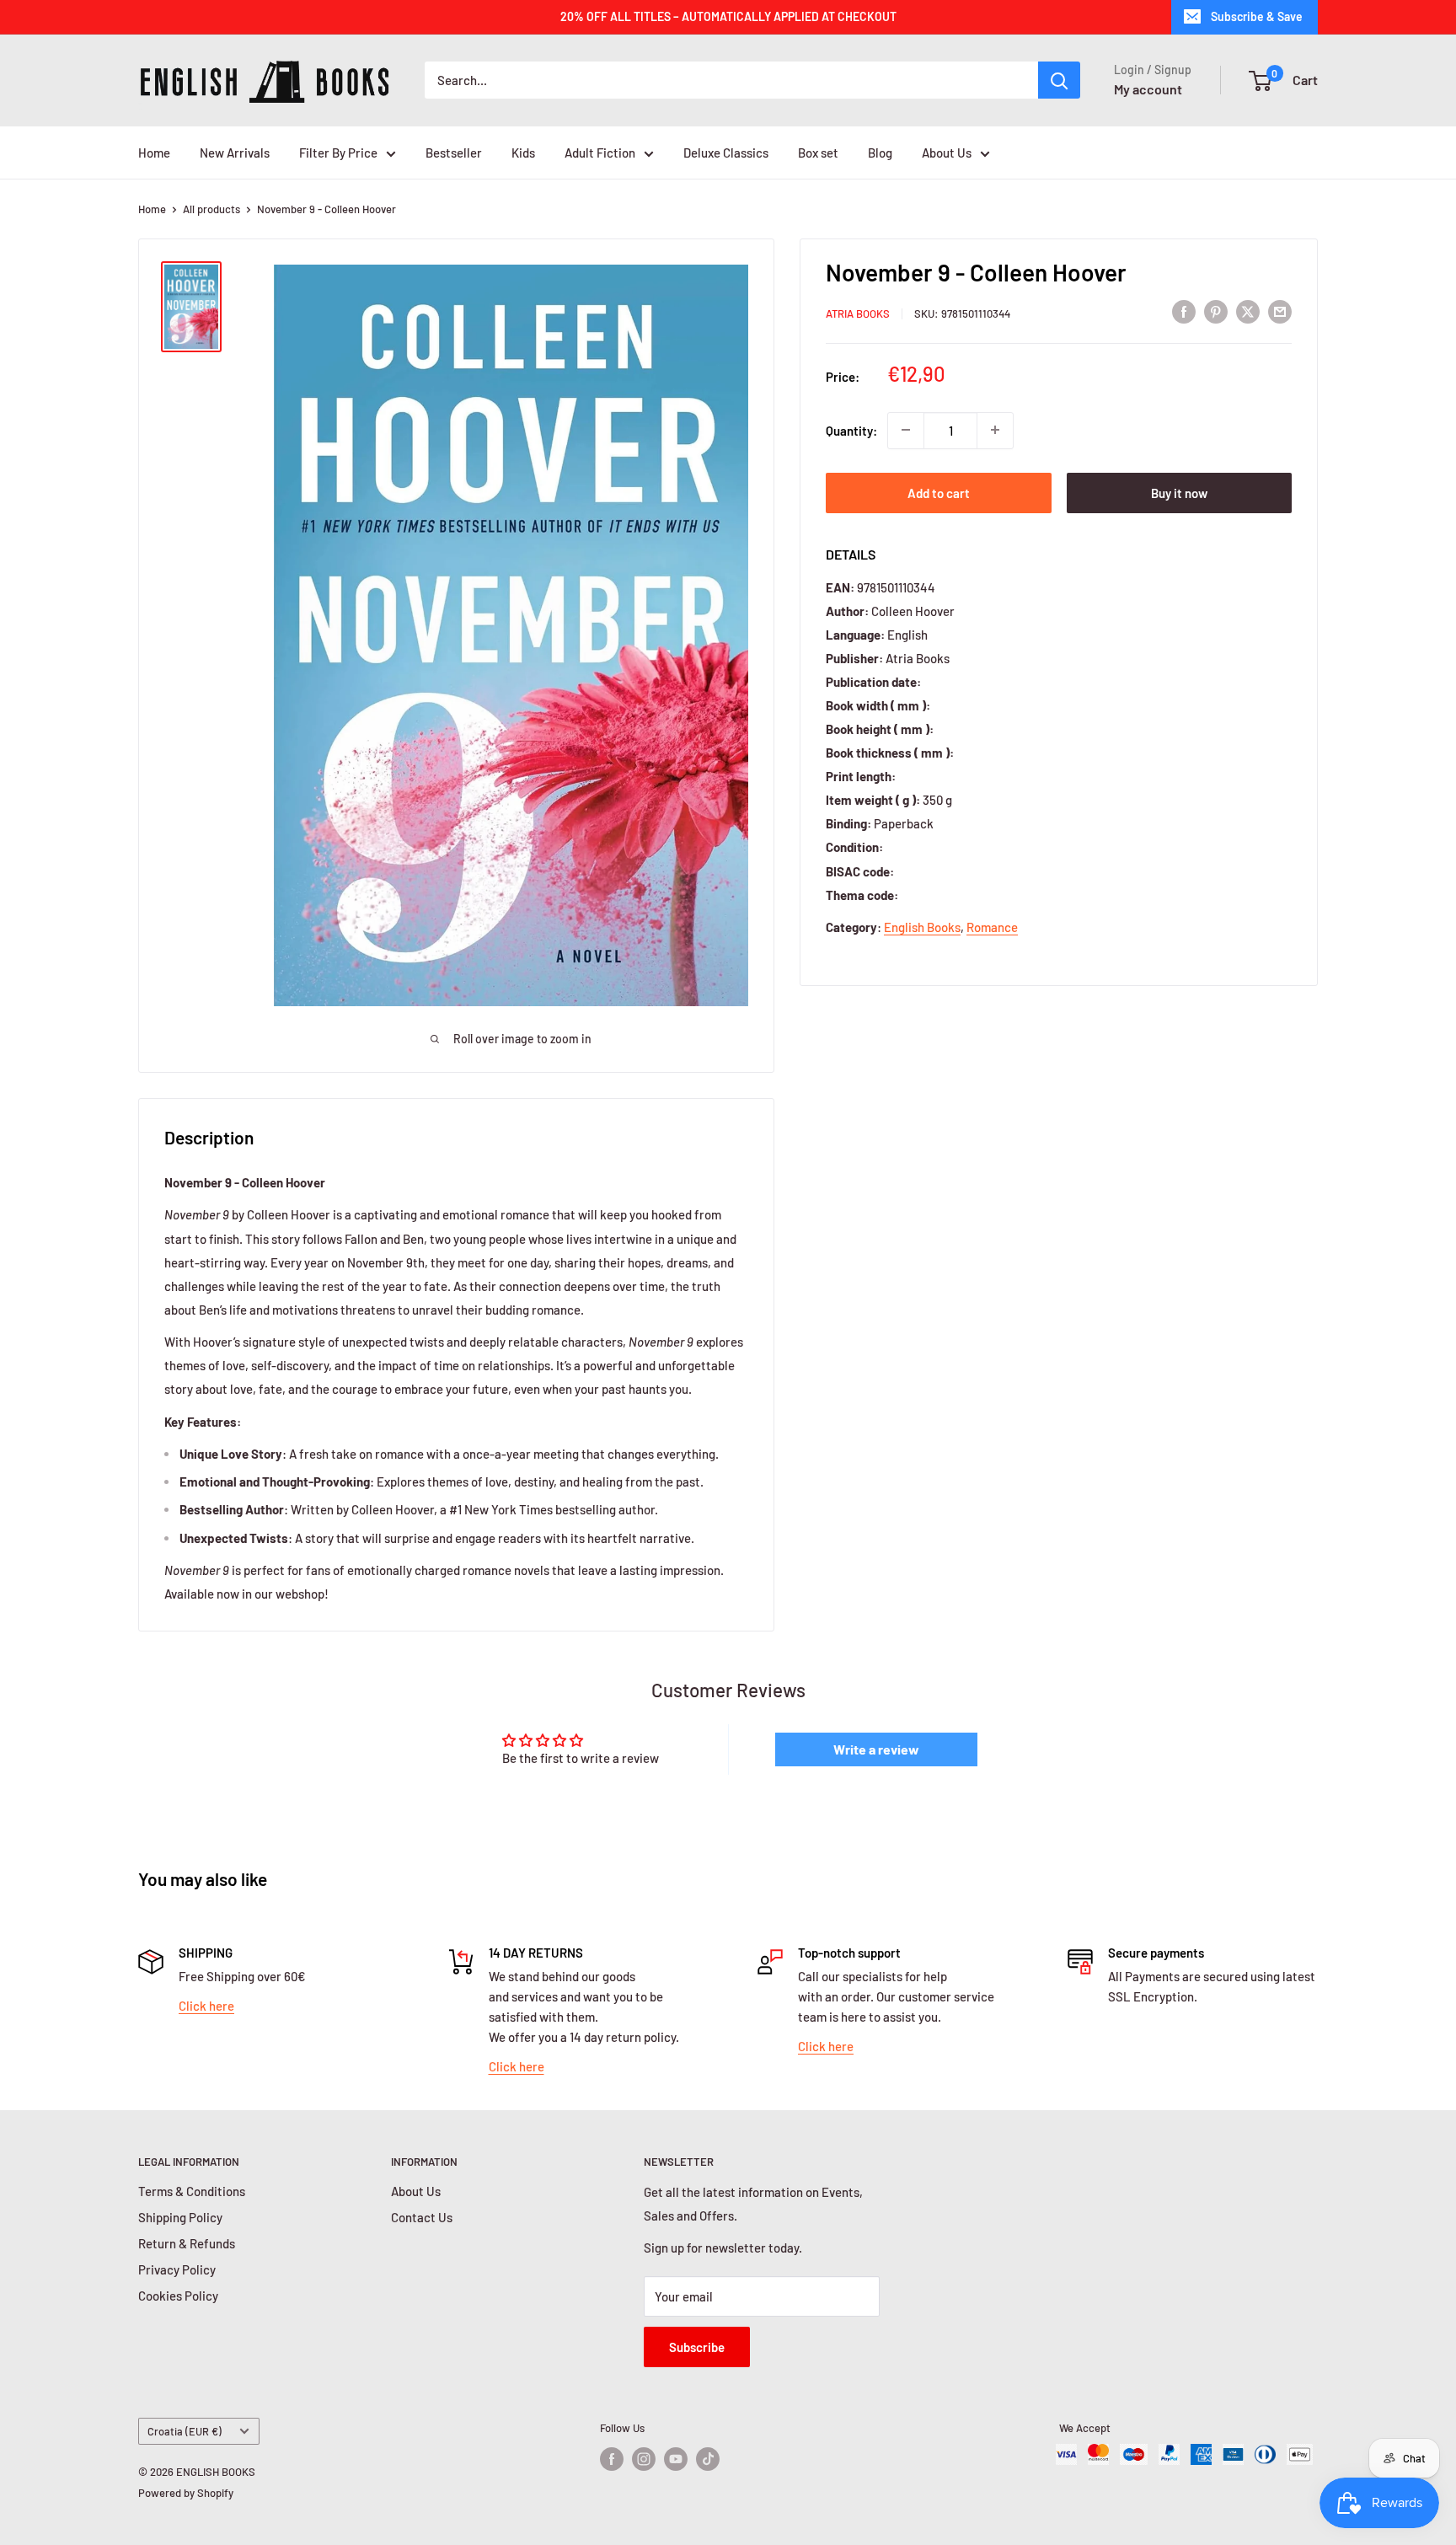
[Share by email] (1280, 311)
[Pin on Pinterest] (1216, 311)
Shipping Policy (180, 2217)
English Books (922, 927)
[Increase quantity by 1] (995, 430)
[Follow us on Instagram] (644, 2459)
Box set (818, 153)
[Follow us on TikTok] (708, 2459)
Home (154, 153)
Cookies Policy (178, 2296)
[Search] (1059, 80)
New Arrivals (235, 153)
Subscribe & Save (1257, 16)
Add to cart (939, 492)
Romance (992, 927)
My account (1148, 89)
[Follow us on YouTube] (676, 2459)
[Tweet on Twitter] (1248, 311)
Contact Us (422, 2217)
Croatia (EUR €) (185, 2431)
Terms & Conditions (192, 2191)
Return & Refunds (187, 2243)
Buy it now (1179, 492)
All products (211, 209)
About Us (947, 153)
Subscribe (697, 2347)
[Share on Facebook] (1184, 311)
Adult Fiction (600, 153)
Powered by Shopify (186, 2493)
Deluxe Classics (726, 153)
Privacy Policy (177, 2269)
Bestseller (454, 153)
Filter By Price (338, 153)
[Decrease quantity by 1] (906, 430)
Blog (880, 153)
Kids (523, 153)
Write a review (876, 1749)
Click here (206, 2006)
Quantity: (851, 430)
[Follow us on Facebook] (612, 2459)
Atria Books (858, 313)
